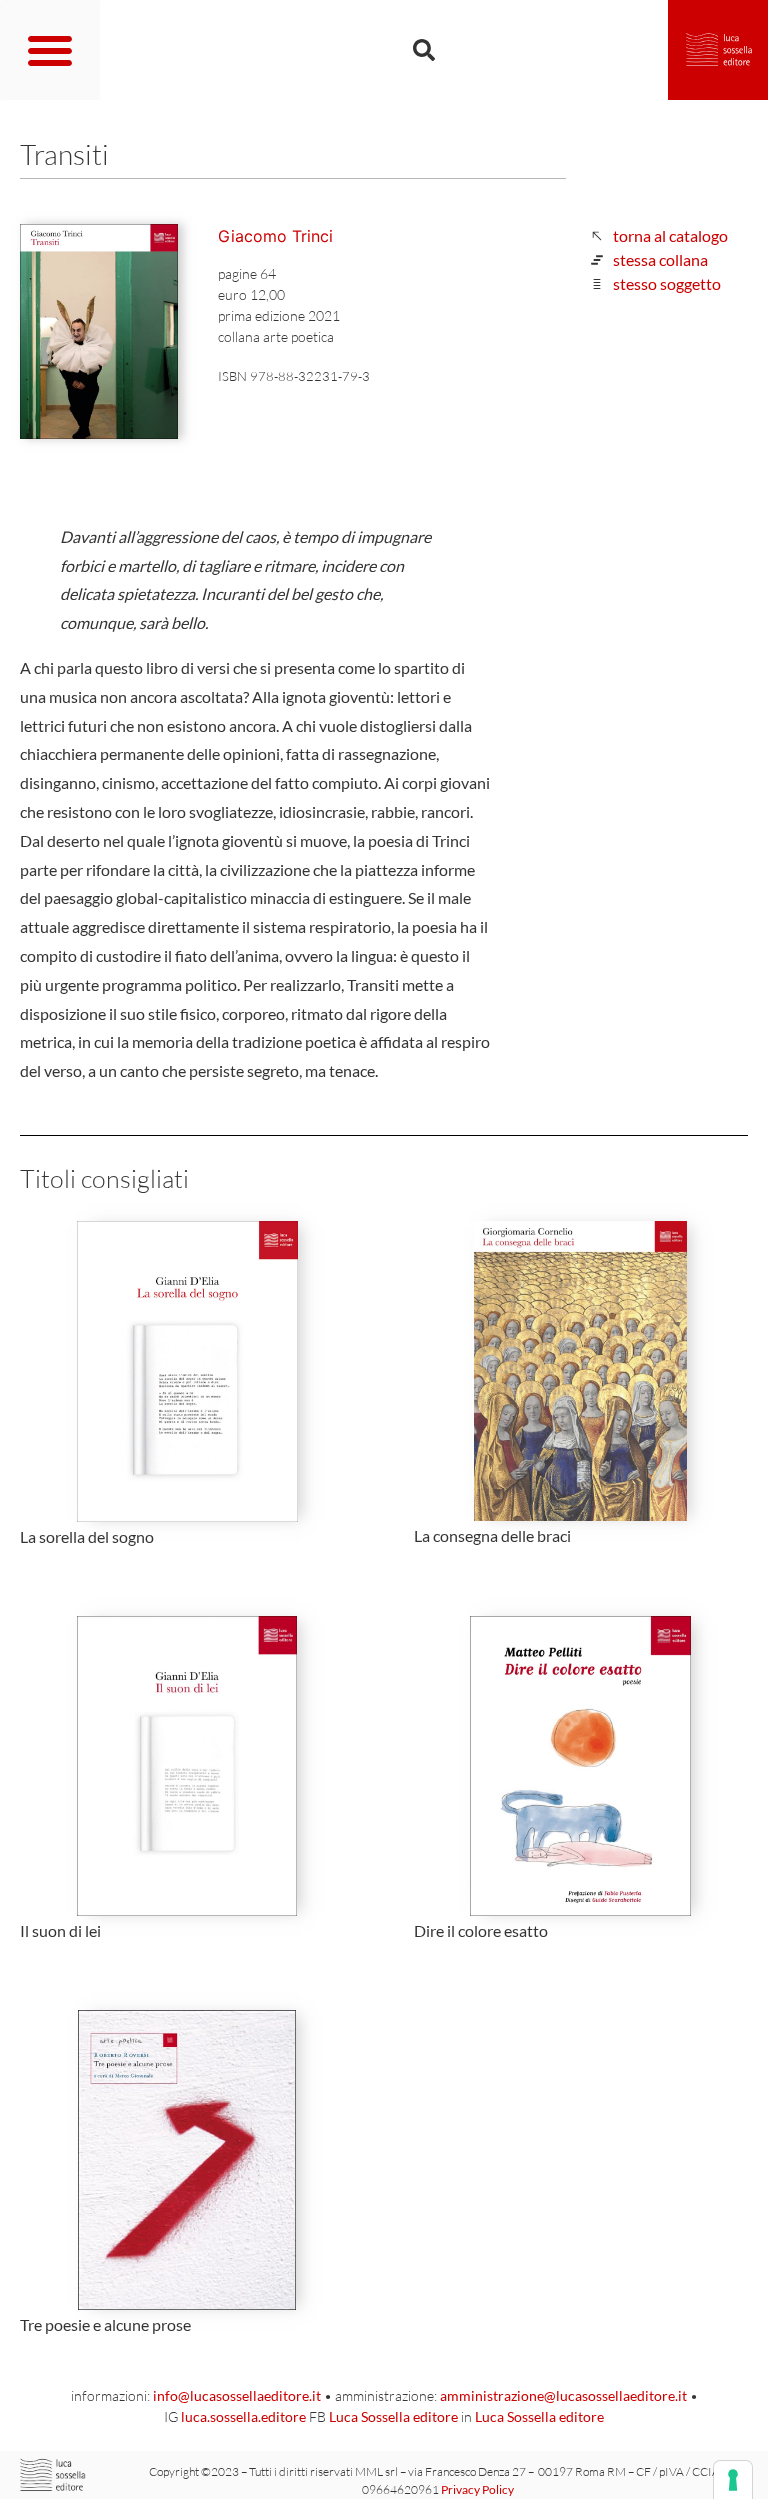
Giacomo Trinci (275, 236)
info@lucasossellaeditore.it (237, 2395)
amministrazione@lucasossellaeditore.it (563, 2395)
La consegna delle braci (492, 1535)
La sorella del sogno (87, 1536)
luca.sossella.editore (243, 2416)
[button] (50, 50)
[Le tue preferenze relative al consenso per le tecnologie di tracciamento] (733, 2480)
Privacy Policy (477, 2489)
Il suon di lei (60, 1930)
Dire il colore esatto (481, 1930)
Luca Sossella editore (393, 2416)
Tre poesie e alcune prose (105, 2324)
